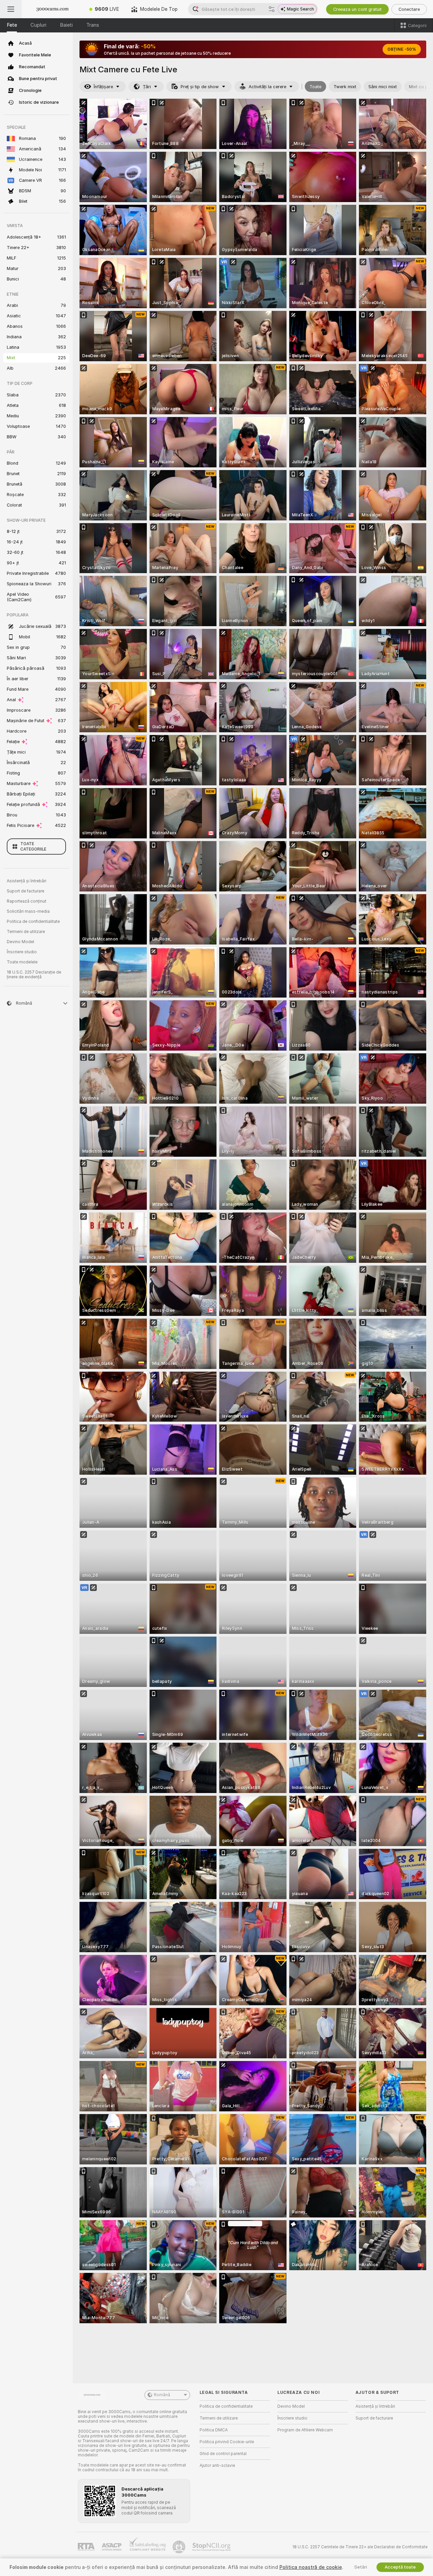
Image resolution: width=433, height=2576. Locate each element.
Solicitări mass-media (28, 911)
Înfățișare (103, 87)
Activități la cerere (267, 87)
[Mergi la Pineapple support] (180, 2547)
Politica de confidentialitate (33, 922)
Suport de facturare (26, 891)
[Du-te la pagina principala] (52, 9)
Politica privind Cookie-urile (227, 2442)
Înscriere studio (22, 952)
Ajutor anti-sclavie (217, 2465)
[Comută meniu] (11, 9)
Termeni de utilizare (26, 932)
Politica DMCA (214, 2430)
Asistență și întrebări (27, 881)
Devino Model (20, 942)
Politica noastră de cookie (311, 2567)
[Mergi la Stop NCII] (212, 2547)
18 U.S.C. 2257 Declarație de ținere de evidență (34, 975)
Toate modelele (22, 962)
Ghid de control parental (223, 2454)
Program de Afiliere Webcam (305, 2430)
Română (162, 2395)
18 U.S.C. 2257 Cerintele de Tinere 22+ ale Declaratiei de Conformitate (360, 2547)
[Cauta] (272, 9)
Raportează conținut (27, 901)
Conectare (409, 9)
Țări (147, 87)
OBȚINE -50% (402, 49)
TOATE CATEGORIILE (33, 847)
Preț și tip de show (200, 87)
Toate (315, 87)
